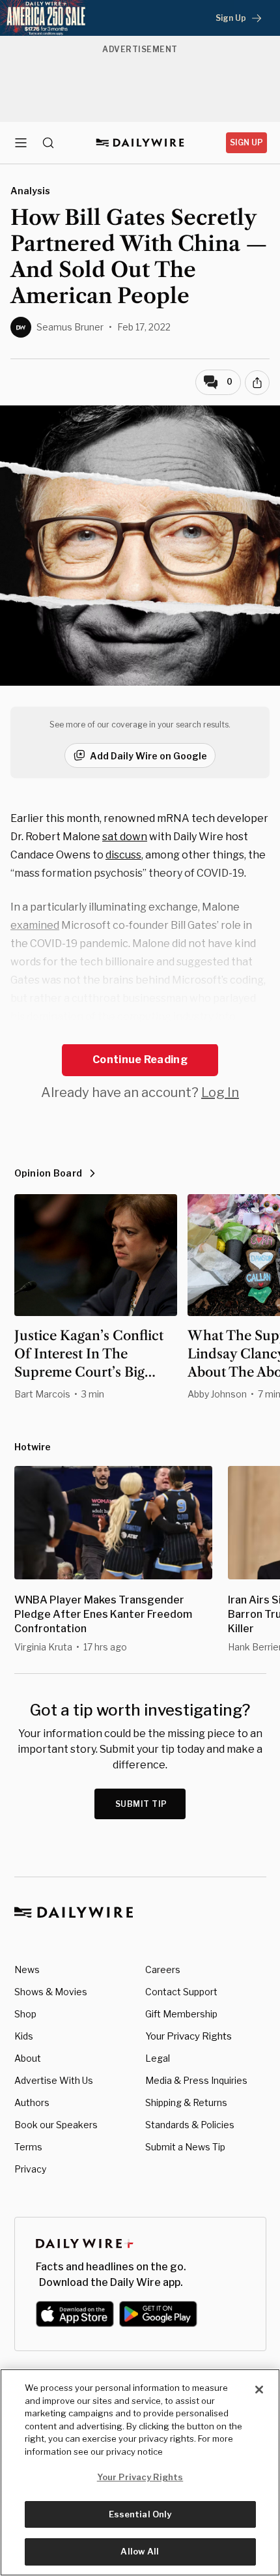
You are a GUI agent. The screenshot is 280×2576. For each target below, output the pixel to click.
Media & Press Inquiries (196, 2080)
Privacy (30, 2169)
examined (35, 925)
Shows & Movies (51, 1992)
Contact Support (181, 1992)
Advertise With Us (54, 2080)
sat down (125, 837)
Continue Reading (140, 1060)
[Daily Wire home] (140, 143)
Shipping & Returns (186, 2102)
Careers (163, 1969)
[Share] (257, 383)
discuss (123, 855)
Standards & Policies (190, 2125)
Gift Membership (181, 2014)
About (28, 2058)
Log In (220, 1092)
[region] (140, 2472)
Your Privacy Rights (189, 2036)
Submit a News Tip (185, 2147)
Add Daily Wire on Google (148, 756)
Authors (32, 2102)
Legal (158, 2058)
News (27, 1969)
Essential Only (140, 2514)
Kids (24, 2036)
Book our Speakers (56, 2125)
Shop (25, 2014)
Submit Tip (141, 1804)
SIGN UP (246, 142)
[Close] (259, 2390)
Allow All (140, 2551)
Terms (28, 2147)
